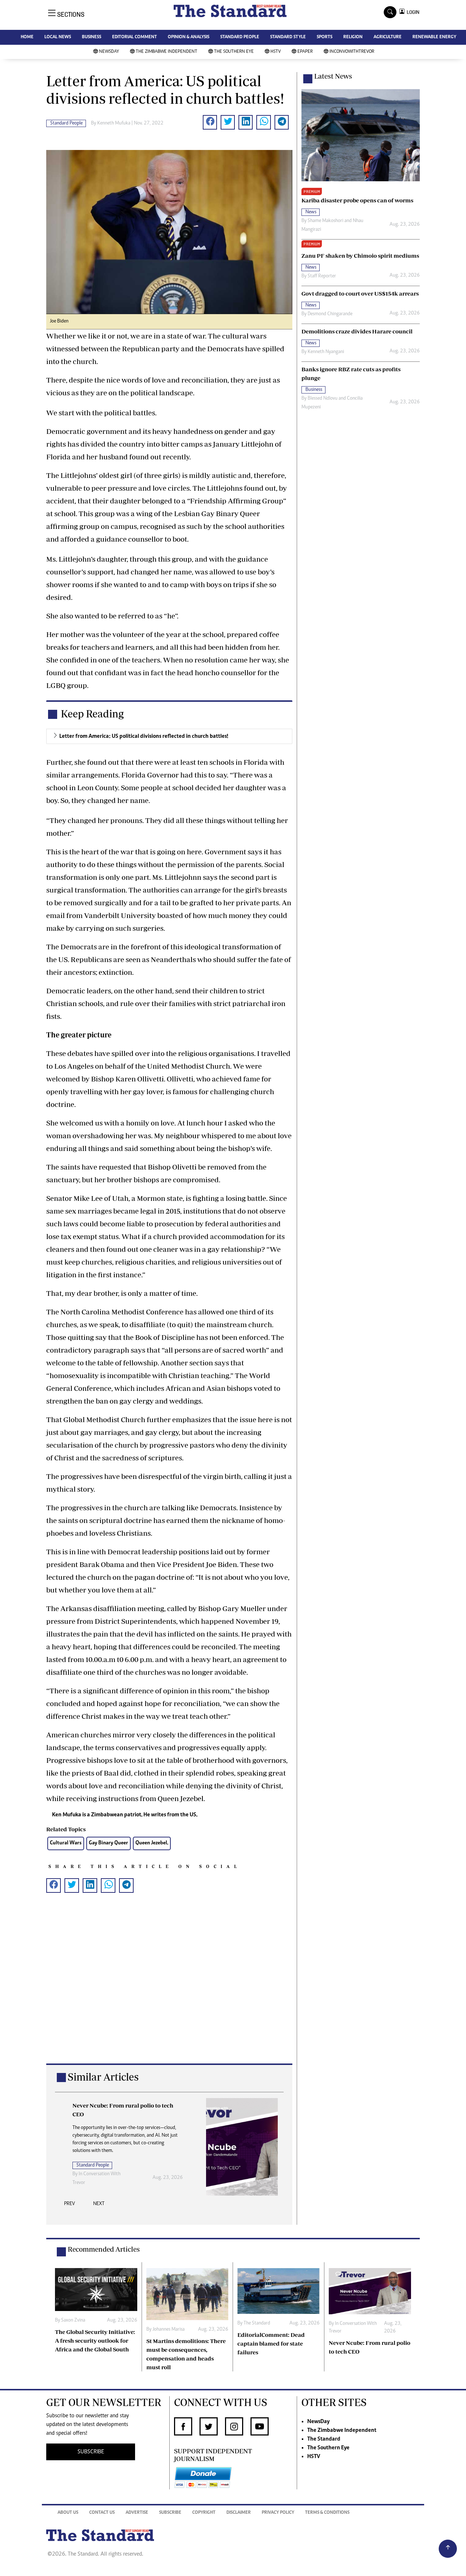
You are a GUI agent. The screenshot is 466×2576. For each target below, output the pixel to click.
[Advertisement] (169, 1990)
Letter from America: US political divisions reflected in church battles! (144, 736)
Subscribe (170, 2513)
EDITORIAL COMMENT (135, 37)
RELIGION (353, 37)
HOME (27, 37)
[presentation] (70, 2206)
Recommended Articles (104, 2249)
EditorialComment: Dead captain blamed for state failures (271, 2343)
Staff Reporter (322, 276)
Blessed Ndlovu (323, 399)
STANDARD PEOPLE (240, 37)
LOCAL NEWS (58, 37)
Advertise (137, 2513)
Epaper (305, 52)
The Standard (257, 2323)
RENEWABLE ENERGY (434, 37)
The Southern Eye (234, 52)
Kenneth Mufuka (114, 123)
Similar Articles (103, 2077)
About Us (68, 2513)
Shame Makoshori (325, 221)
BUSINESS (92, 37)
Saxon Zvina (73, 2320)
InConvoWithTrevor (352, 52)
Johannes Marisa (169, 2330)
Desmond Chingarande (330, 314)
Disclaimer (239, 2513)
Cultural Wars (66, 1843)
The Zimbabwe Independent (167, 52)
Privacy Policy (278, 2513)
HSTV (276, 52)
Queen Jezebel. (152, 1843)
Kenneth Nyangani (326, 352)
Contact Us (102, 2513)
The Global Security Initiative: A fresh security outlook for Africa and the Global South (95, 2340)
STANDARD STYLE (288, 37)
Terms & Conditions (327, 2513)
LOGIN (412, 12)
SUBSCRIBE (91, 2452)
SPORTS (325, 37)
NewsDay (109, 52)
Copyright (204, 2513)
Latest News (333, 76)
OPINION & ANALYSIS (189, 37)
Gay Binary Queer (108, 1843)
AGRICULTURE (388, 37)
